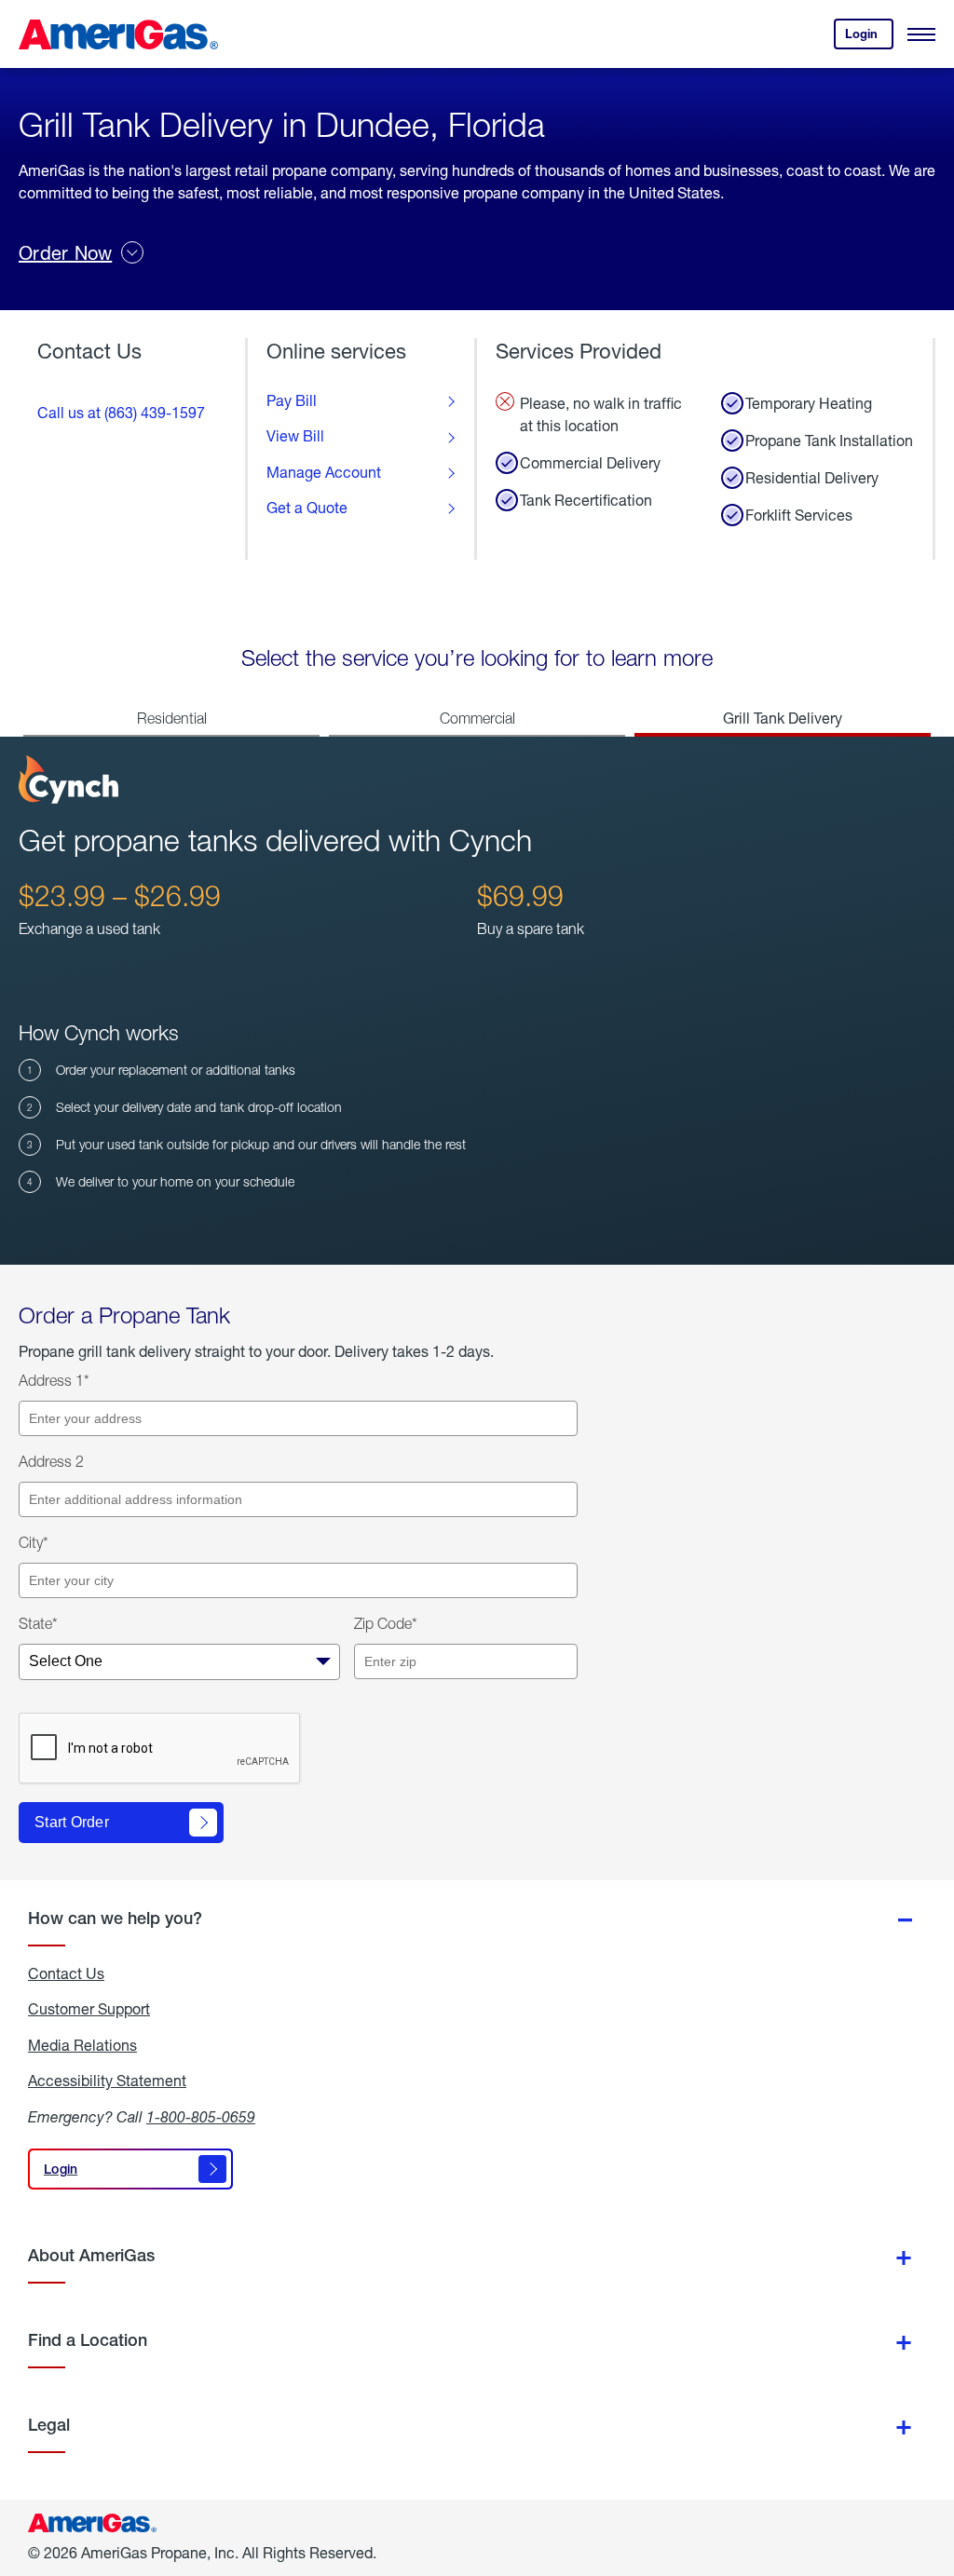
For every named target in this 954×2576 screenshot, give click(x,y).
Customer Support (89, 2009)
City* (34, 1542)
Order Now (65, 253)
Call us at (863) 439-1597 (121, 412)
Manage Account (324, 472)
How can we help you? (115, 1918)
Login (869, 38)
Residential (172, 718)
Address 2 (51, 1461)
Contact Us (66, 1973)
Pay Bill (292, 400)
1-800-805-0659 (201, 2116)
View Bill (295, 436)
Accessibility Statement (107, 2081)
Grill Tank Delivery (783, 718)
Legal (49, 2425)
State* (38, 1623)
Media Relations (82, 2045)
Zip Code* (386, 1623)
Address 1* (54, 1380)
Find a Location (88, 2340)
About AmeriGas (91, 2255)
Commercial (477, 718)
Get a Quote (307, 508)
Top (934, 2469)
